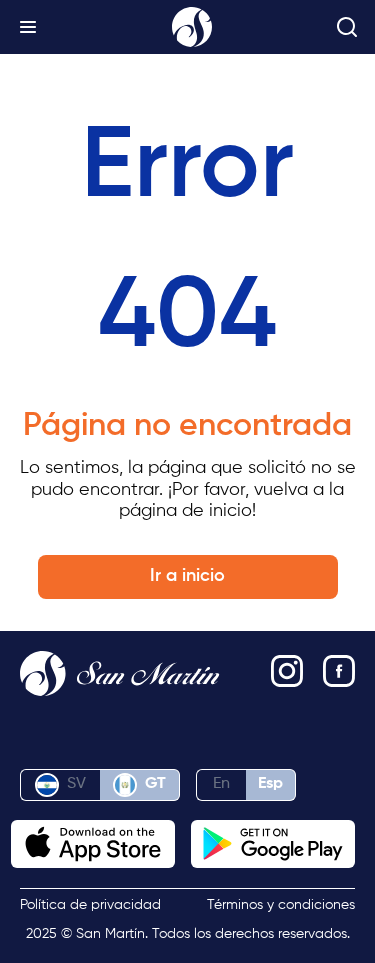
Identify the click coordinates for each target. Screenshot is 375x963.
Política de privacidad (90, 905)
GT (155, 784)
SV (76, 784)
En (221, 784)
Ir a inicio (187, 576)
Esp (270, 784)
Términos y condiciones (281, 905)
